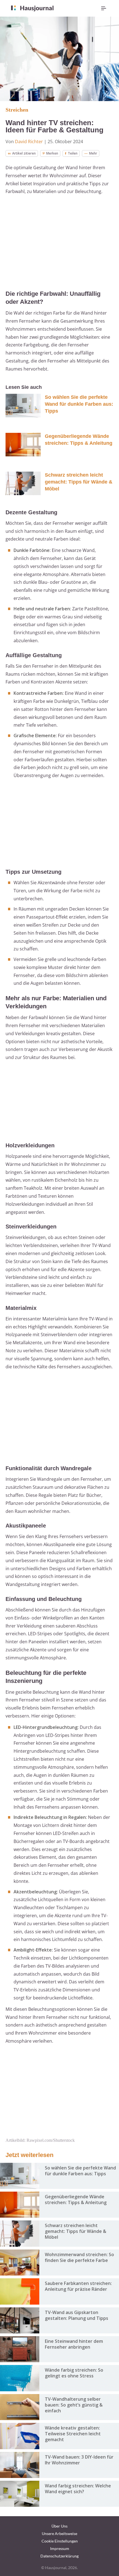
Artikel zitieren (24, 153)
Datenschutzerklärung (59, 2556)
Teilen (73, 153)
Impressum (60, 2548)
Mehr (93, 153)
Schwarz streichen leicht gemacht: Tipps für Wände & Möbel (79, 482)
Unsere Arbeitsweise (59, 2533)
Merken (52, 153)
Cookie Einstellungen (60, 2541)
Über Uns (59, 2526)
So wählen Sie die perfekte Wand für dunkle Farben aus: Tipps (79, 404)
